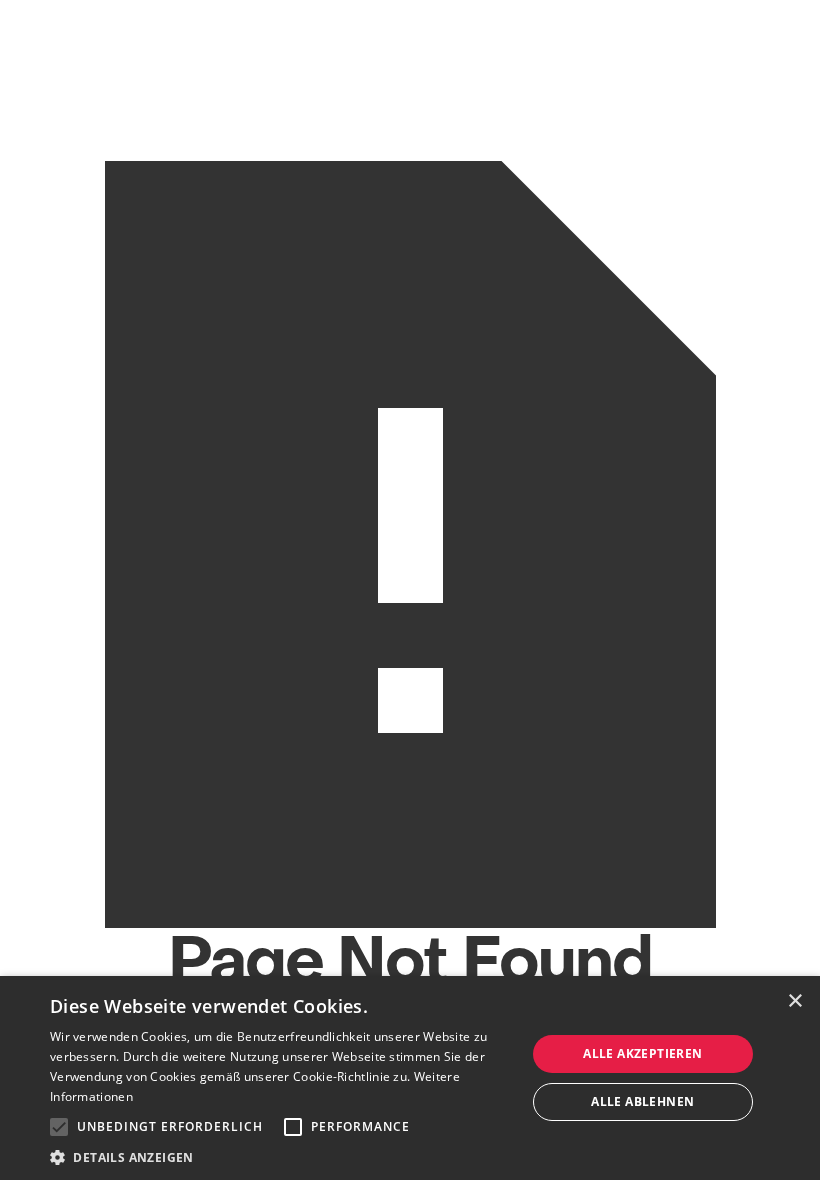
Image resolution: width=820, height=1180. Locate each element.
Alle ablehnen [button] (642, 1101)
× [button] (794, 1001)
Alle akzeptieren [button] (642, 1053)
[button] (59, 1127)
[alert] (410, 1078)
